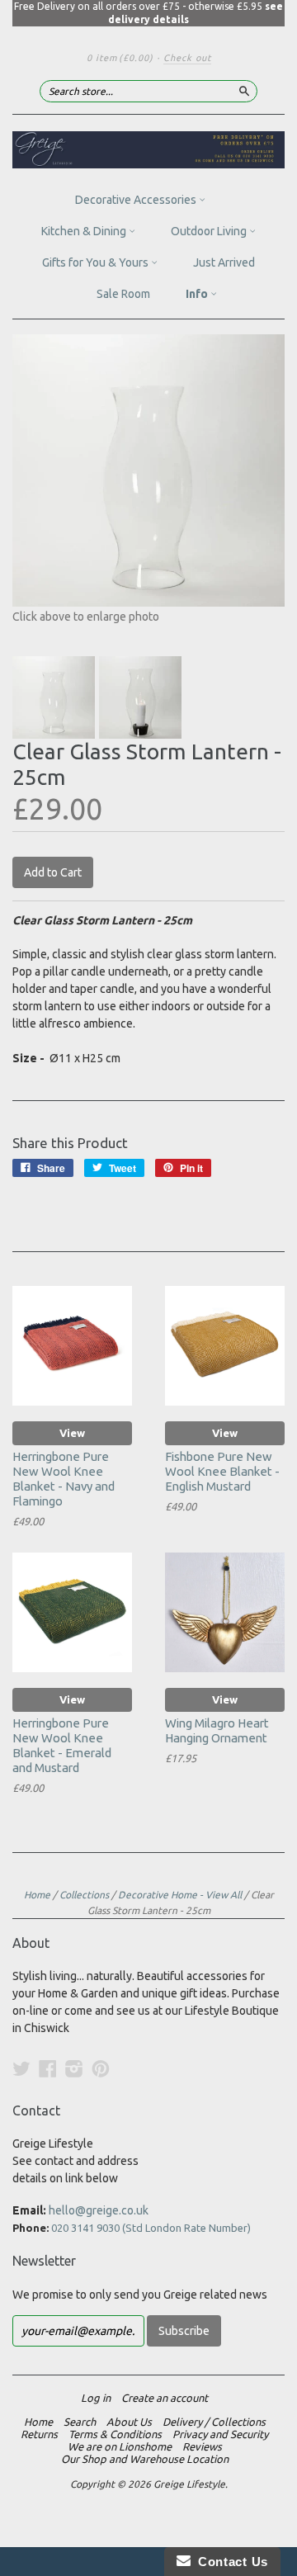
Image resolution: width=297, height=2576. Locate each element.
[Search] (244, 91)
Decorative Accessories (137, 200)
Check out (187, 58)
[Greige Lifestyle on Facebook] (48, 2068)
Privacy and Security (220, 2434)
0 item (120, 58)
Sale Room (123, 294)
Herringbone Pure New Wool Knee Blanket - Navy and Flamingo (64, 1478)
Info (198, 294)
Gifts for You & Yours (97, 262)
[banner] (148, 150)
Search (80, 2422)
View (72, 1433)
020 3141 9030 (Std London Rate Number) (151, 2228)
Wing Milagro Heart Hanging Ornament (217, 1730)
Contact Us (229, 2562)
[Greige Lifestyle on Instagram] (74, 2068)
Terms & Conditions (115, 2434)
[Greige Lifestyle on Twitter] (21, 2068)
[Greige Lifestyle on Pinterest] (101, 2068)
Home (37, 1895)
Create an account (165, 2398)
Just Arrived (224, 262)
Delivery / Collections (214, 2422)
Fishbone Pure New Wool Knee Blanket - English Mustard (222, 1471)
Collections (84, 1895)
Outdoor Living (210, 231)
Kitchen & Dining (85, 231)
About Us (129, 2422)
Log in (96, 2398)
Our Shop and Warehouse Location (145, 2459)
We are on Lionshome (120, 2446)
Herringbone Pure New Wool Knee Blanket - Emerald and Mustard (62, 1745)
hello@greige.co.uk (99, 2210)
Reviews (202, 2446)
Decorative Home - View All (180, 1895)
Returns (39, 2434)
